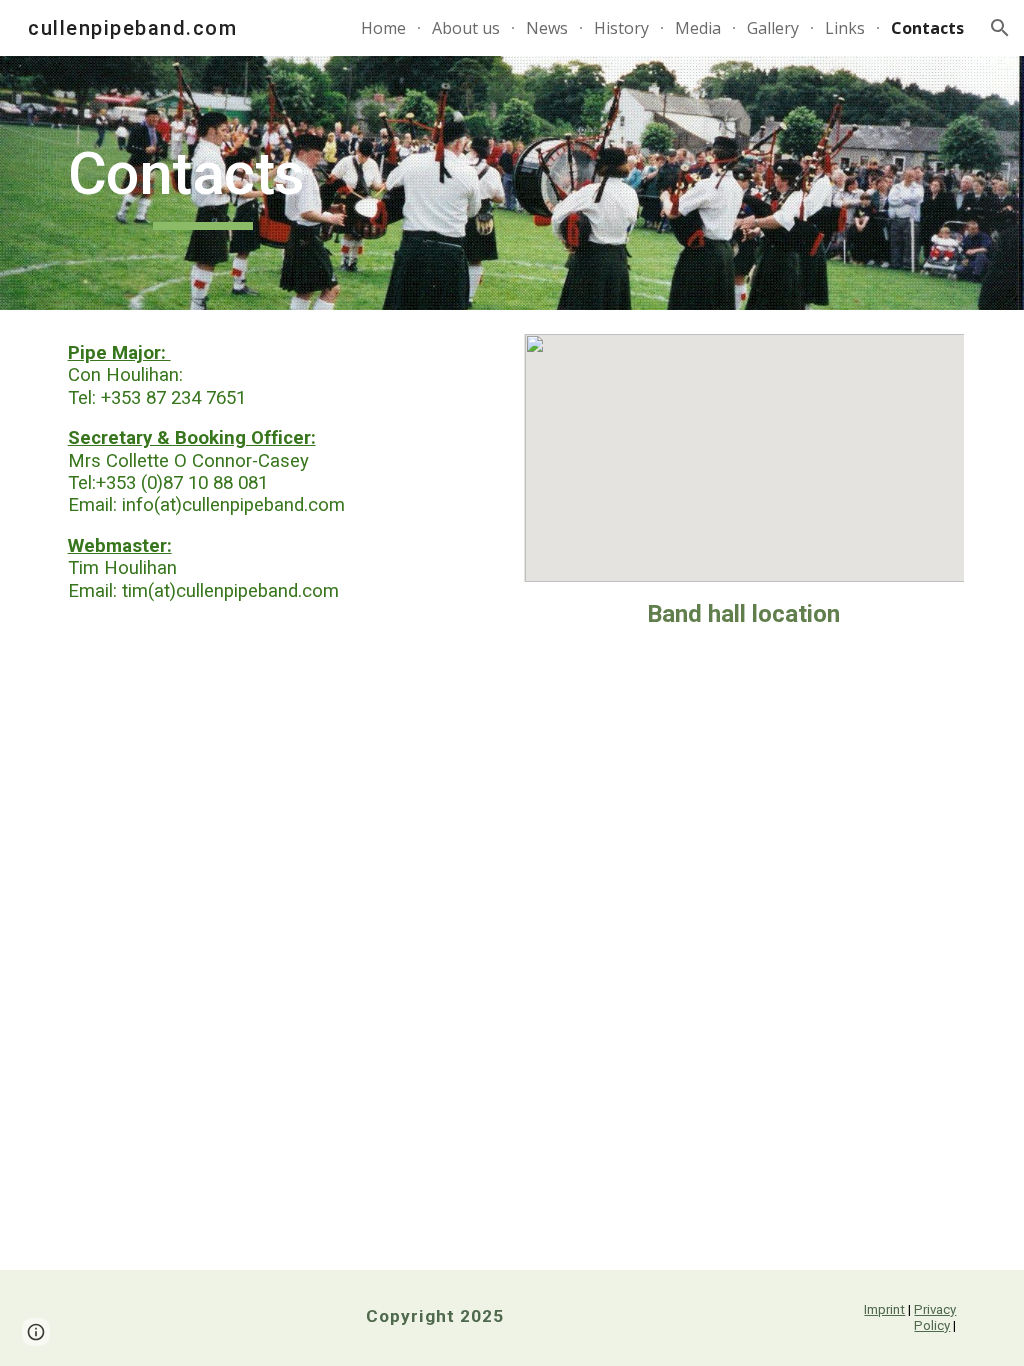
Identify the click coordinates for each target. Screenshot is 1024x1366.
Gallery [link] (773, 28)
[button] (1000, 28)
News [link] (547, 28)
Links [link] (845, 28)
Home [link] (383, 28)
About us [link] (466, 28)
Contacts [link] (927, 28)
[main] (203, 183)
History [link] (621, 28)
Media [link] (698, 28)
